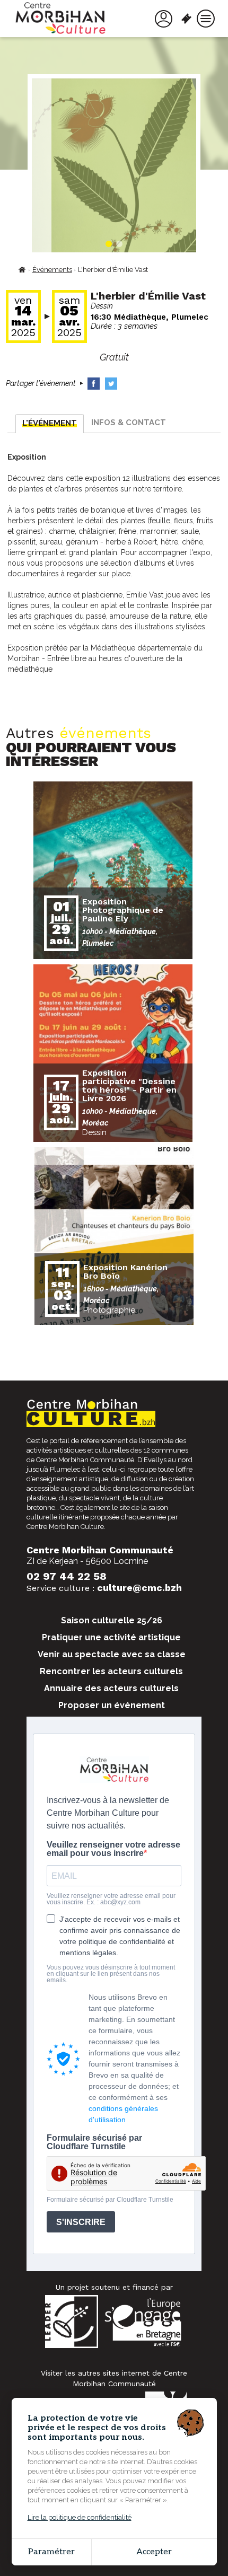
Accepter (154, 2552)
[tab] (50, 424)
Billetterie (188, 19)
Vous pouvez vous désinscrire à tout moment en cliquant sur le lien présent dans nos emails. (111, 1974)
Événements (52, 270)
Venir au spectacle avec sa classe (112, 1654)
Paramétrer (51, 2552)
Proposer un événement (112, 1705)
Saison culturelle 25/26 (112, 1620)
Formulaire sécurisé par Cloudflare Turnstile (94, 2142)
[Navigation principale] (206, 19)
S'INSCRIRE (81, 2222)
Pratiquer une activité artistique (111, 1637)
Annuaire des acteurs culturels (111, 1688)
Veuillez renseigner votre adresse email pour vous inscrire (113, 1849)
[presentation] (50, 424)
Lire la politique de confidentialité (80, 2517)
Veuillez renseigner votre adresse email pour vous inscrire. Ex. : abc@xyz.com (111, 1899)
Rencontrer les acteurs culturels (111, 1671)
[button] (109, 244)
